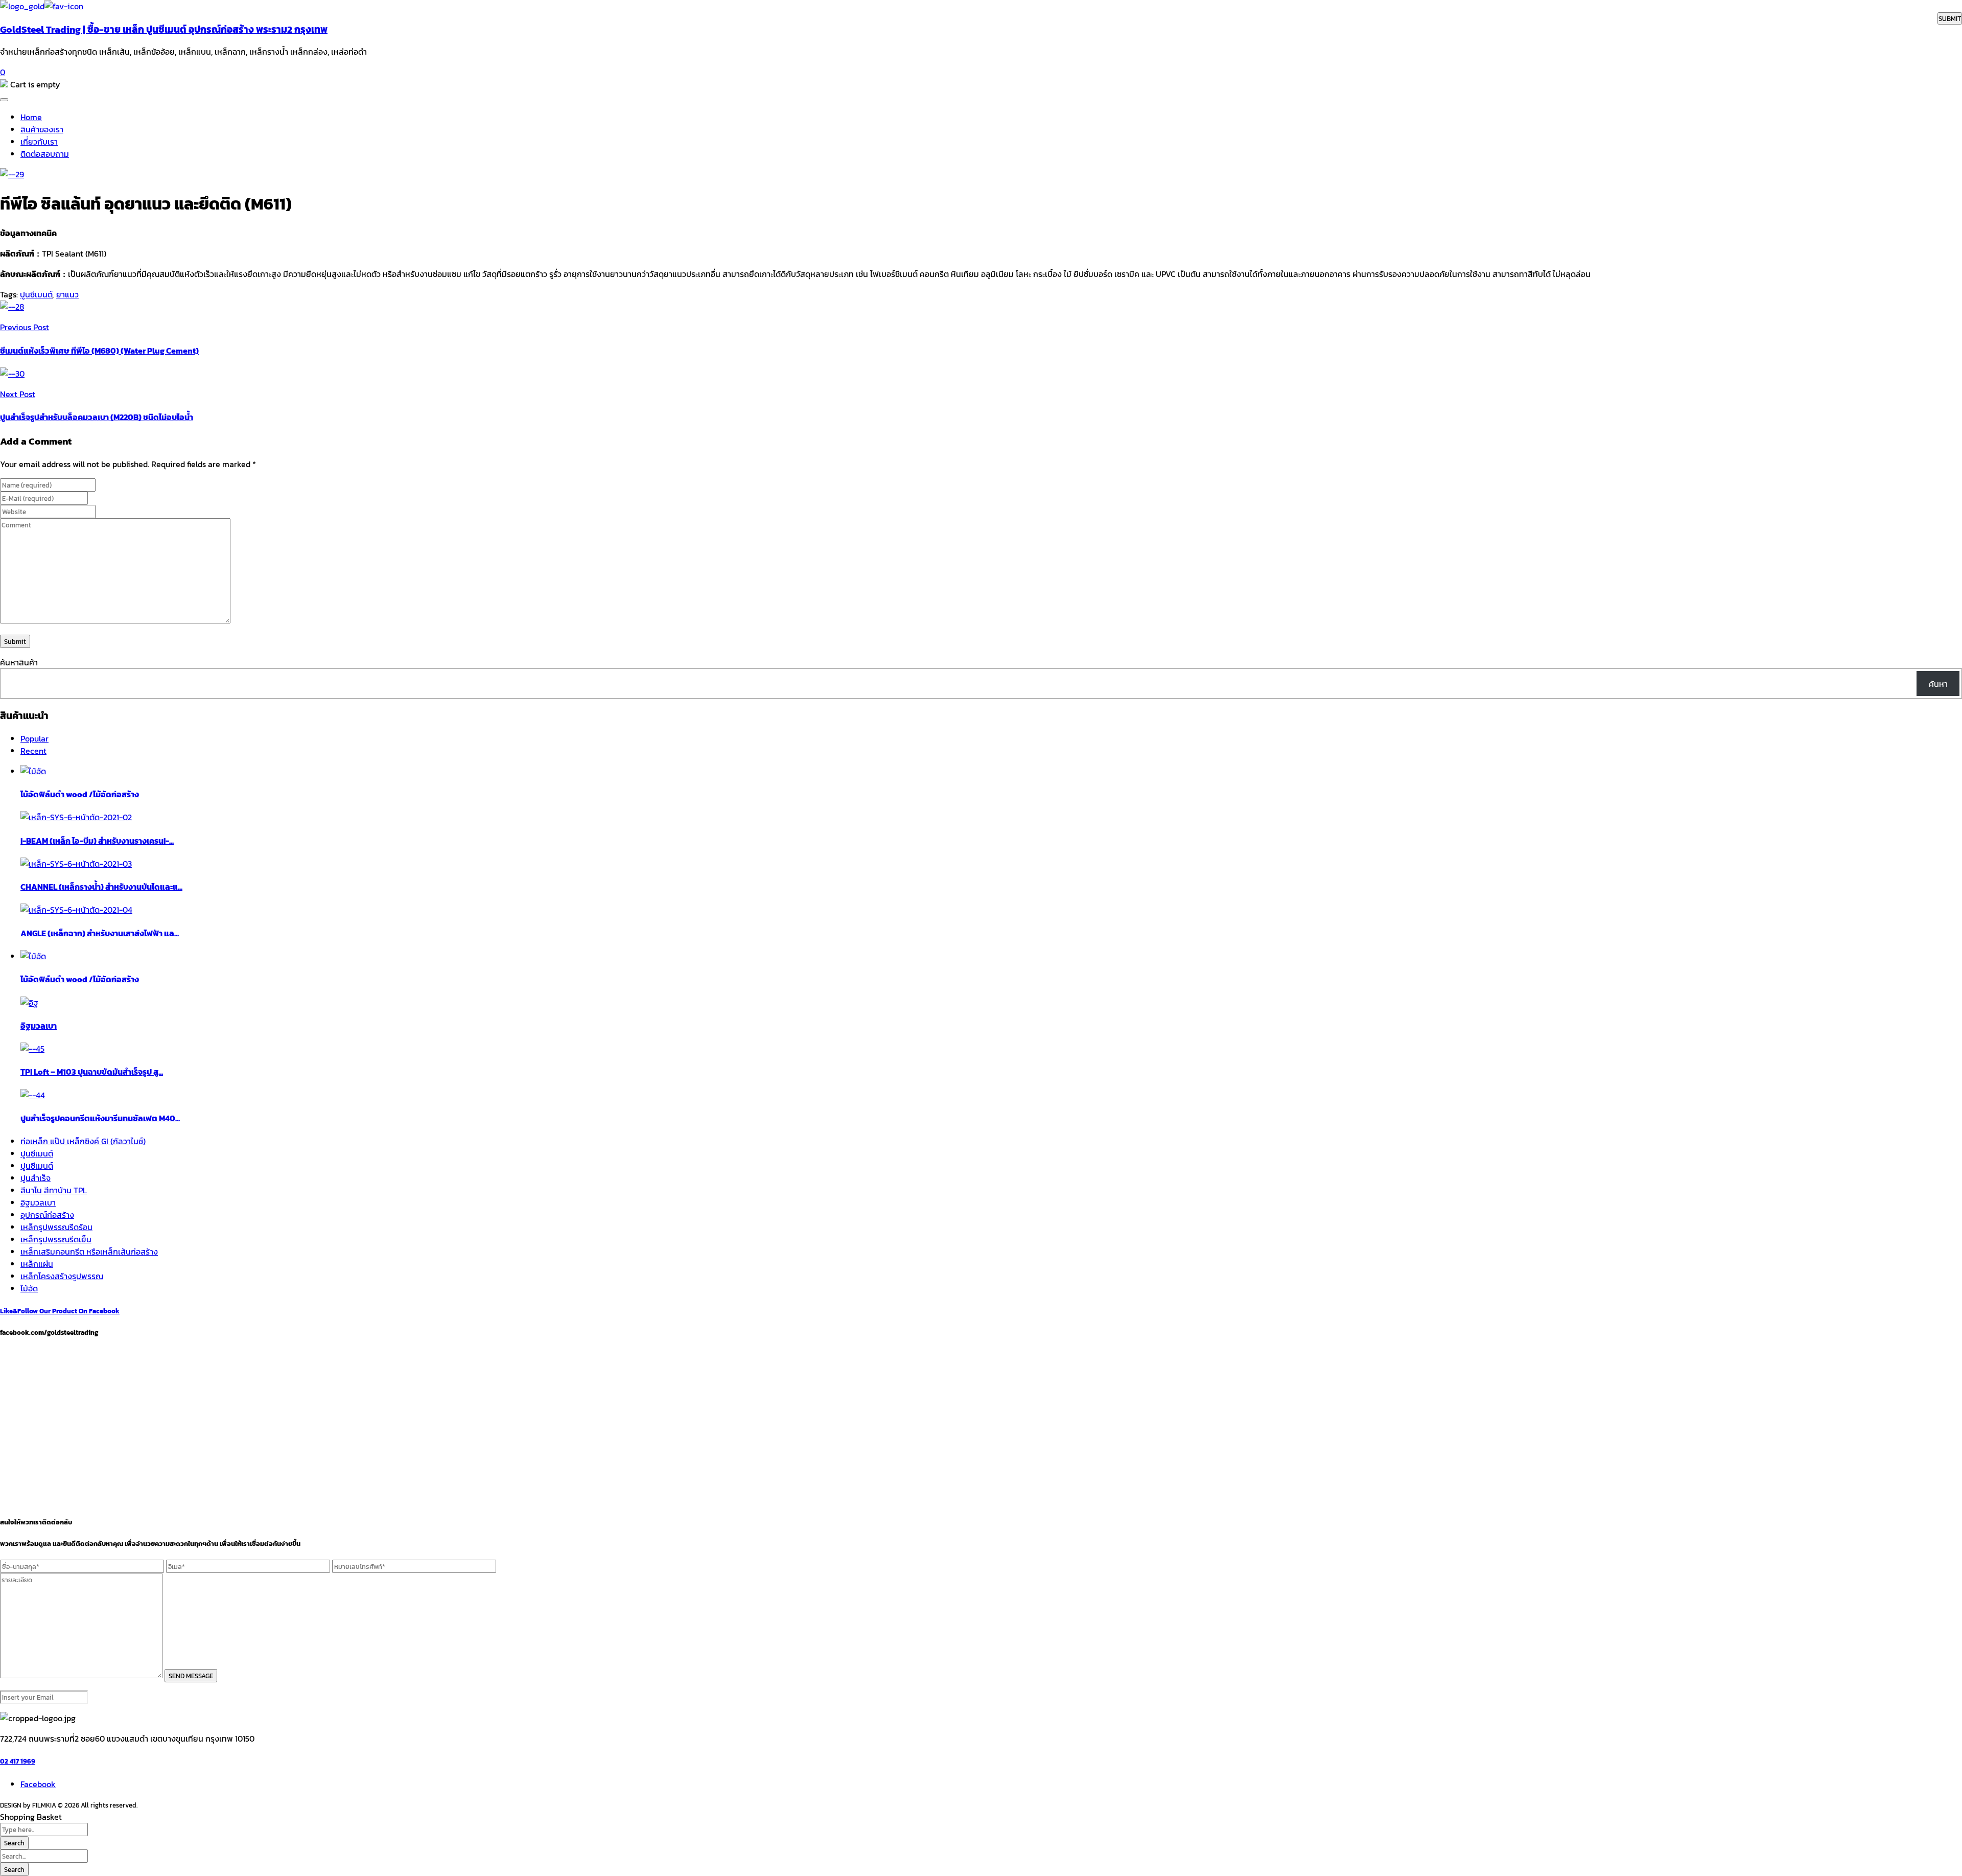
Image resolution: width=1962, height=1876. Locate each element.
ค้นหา (1938, 684)
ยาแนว (67, 294)
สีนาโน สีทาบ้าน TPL (54, 1190)
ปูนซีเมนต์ (36, 294)
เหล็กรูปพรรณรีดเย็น (56, 1239)
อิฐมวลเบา (39, 1026)
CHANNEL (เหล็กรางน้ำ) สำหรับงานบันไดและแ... (101, 887)
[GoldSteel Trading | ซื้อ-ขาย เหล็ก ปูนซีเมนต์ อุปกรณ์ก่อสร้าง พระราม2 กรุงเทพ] (22, 6)
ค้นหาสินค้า (19, 662)
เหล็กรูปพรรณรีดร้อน (56, 1227)
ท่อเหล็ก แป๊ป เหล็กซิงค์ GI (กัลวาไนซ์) (83, 1141)
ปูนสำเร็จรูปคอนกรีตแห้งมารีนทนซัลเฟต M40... (100, 1118)
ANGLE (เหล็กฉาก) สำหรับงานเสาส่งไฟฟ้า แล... (100, 933)
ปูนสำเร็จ (36, 1178)
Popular (34, 738)
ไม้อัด (29, 1288)
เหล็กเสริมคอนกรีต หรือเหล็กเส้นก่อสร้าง (89, 1252)
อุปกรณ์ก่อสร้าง (47, 1215)
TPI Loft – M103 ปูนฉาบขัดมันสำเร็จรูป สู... (92, 1072)
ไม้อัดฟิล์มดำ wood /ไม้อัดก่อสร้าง (80, 794)
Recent (33, 751)
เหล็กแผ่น (37, 1264)
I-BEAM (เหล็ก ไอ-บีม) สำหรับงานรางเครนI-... (97, 841)
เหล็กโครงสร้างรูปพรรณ (62, 1276)
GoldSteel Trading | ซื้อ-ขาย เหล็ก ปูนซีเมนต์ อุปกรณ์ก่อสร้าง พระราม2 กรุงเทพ (164, 29)
